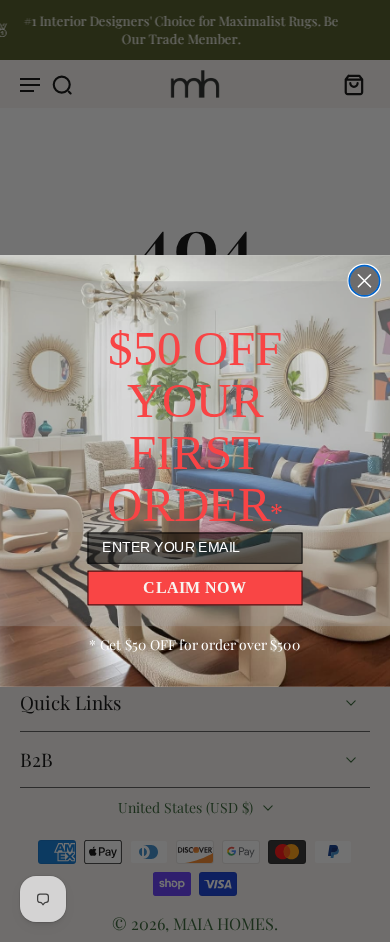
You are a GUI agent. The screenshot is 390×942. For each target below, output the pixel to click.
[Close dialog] (364, 281)
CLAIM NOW (194, 587)
